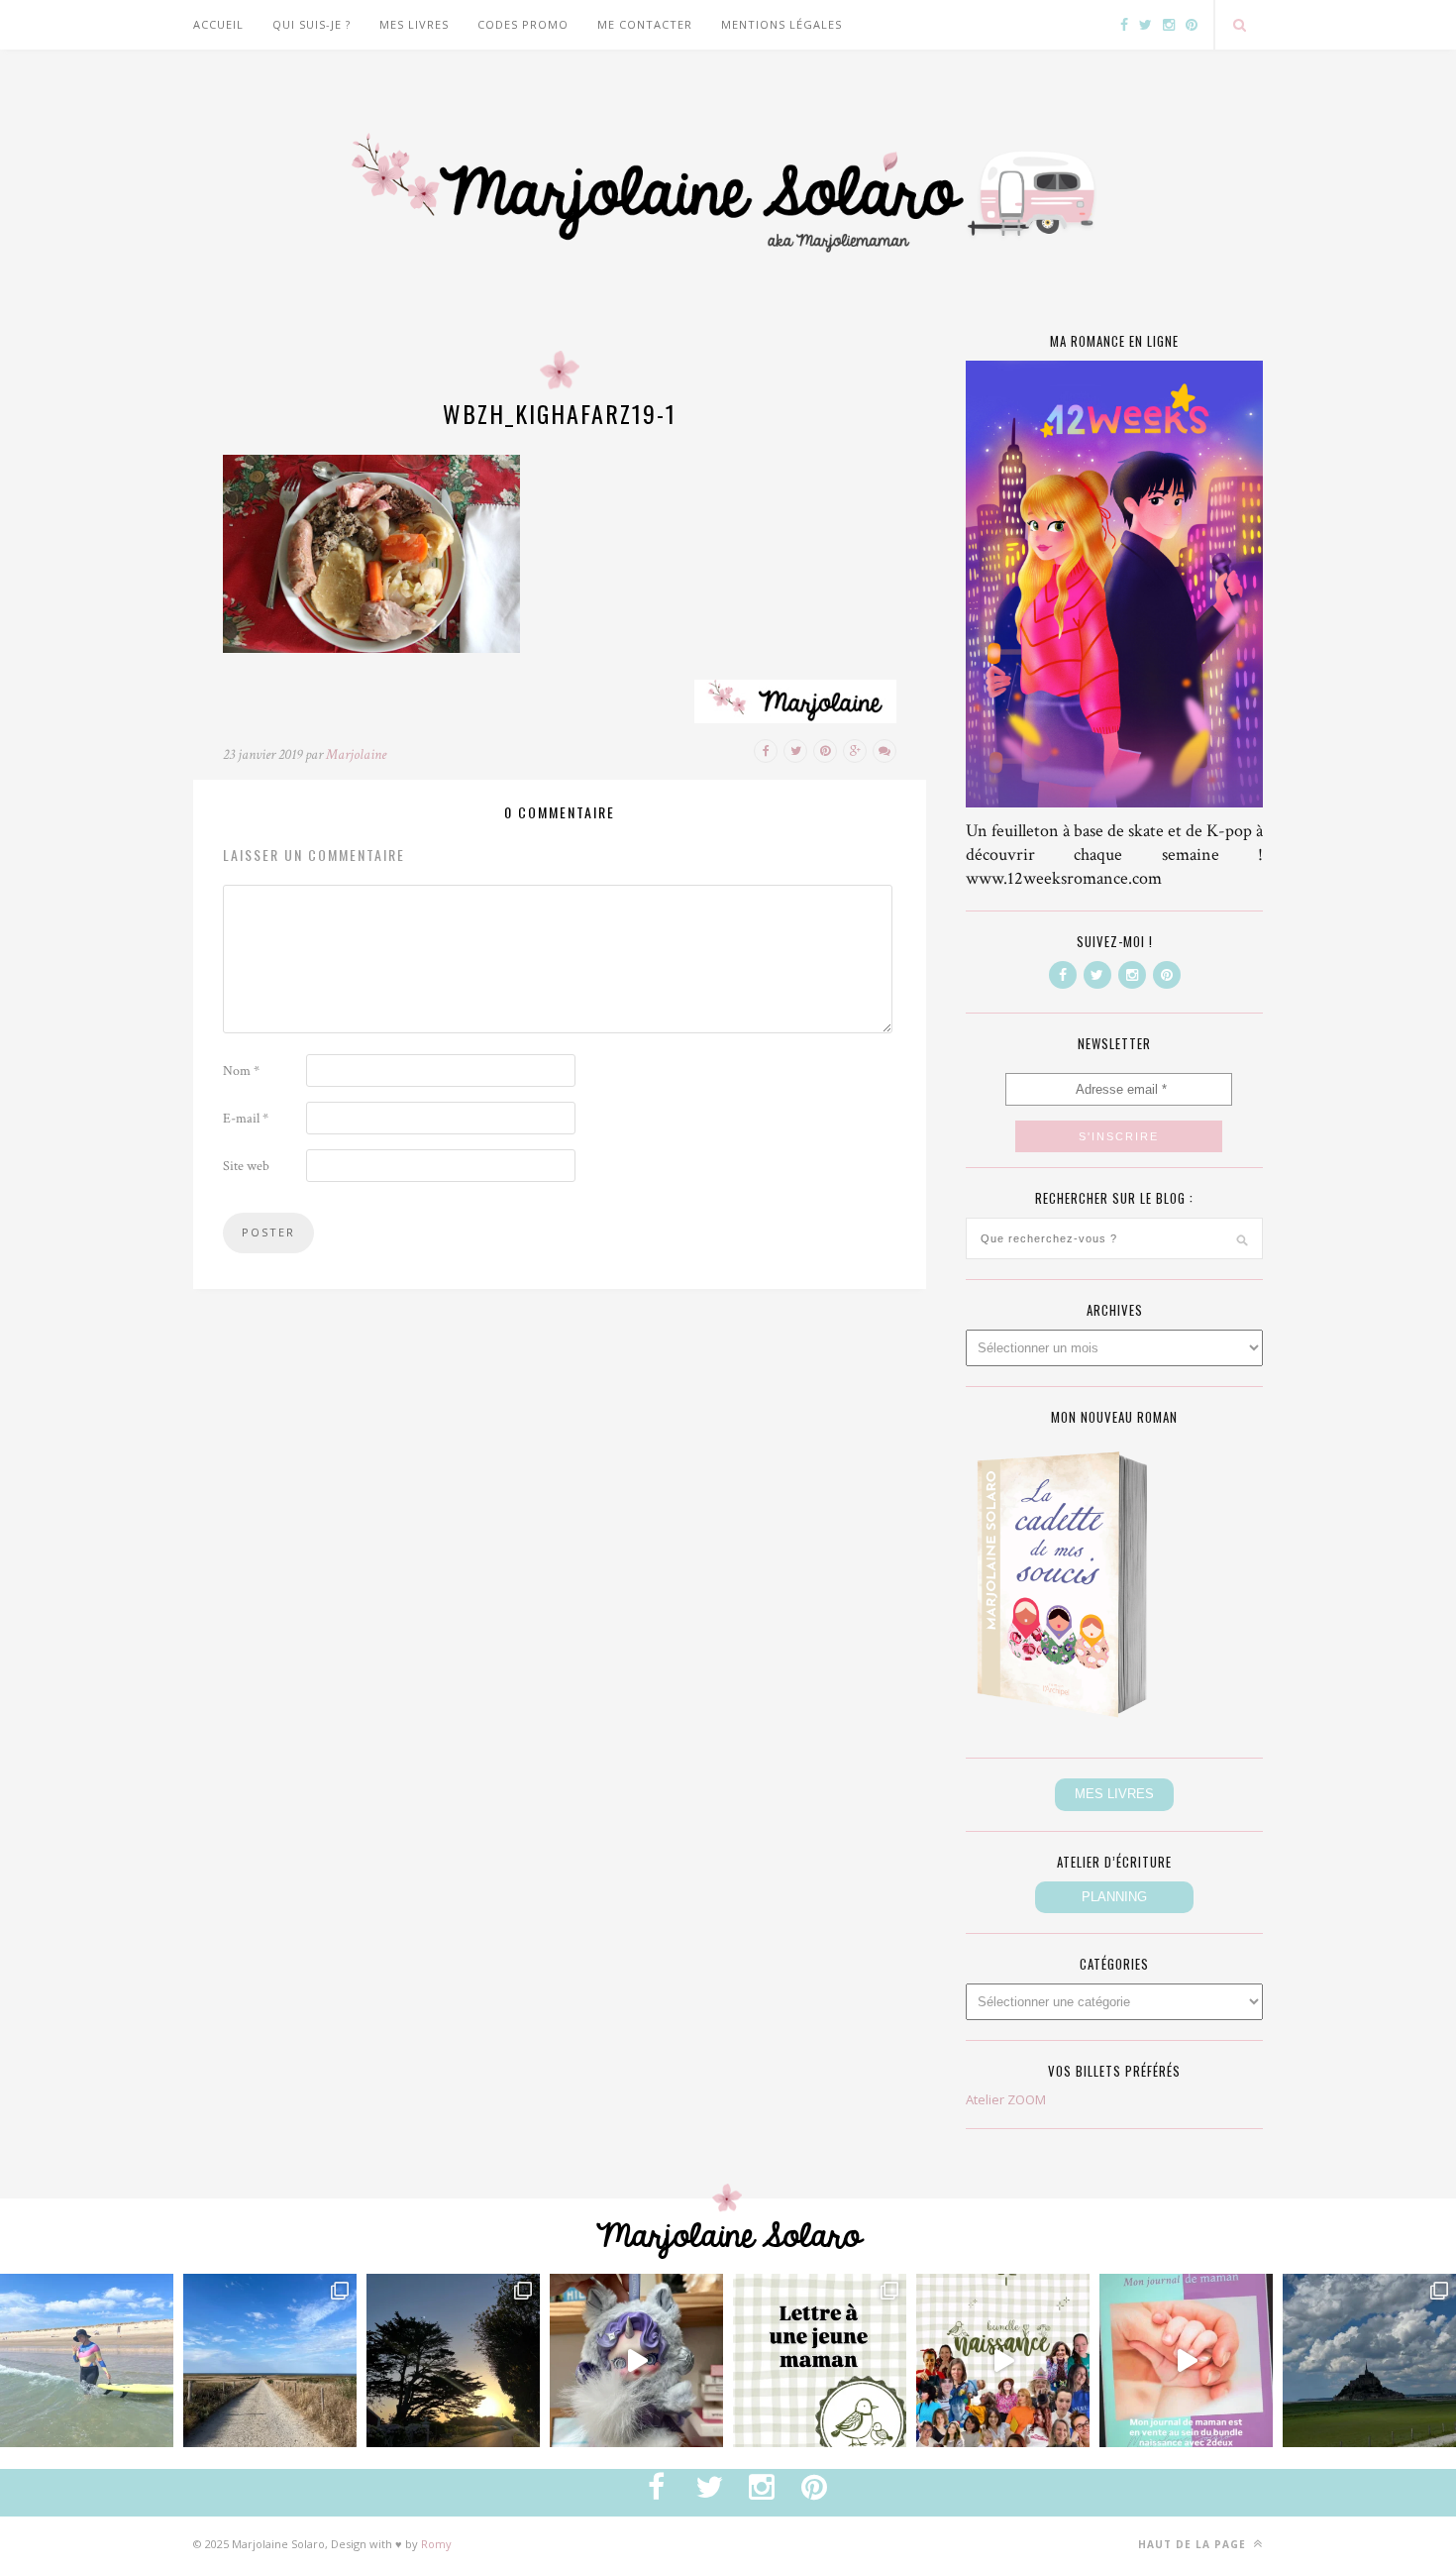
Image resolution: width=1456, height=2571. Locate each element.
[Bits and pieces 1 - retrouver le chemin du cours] (270, 2360)
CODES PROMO (523, 24)
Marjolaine (356, 754)
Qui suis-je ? (312, 24)
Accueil (218, 24)
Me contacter (645, 24)
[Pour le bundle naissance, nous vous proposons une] (820, 2360)
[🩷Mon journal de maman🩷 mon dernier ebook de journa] (1186, 2360)
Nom (241, 1071)
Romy (436, 2544)
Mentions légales (781, 24)
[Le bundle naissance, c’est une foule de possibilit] (1003, 2360)
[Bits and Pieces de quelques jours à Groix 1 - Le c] (453, 2360)
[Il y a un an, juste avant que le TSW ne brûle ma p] (87, 2360)
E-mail (246, 1119)
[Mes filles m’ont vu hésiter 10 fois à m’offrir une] (636, 2360)
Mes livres (414, 24)
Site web (246, 1166)
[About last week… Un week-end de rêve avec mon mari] (1369, 2360)
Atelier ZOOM (1006, 2099)
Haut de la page (1194, 2544)
